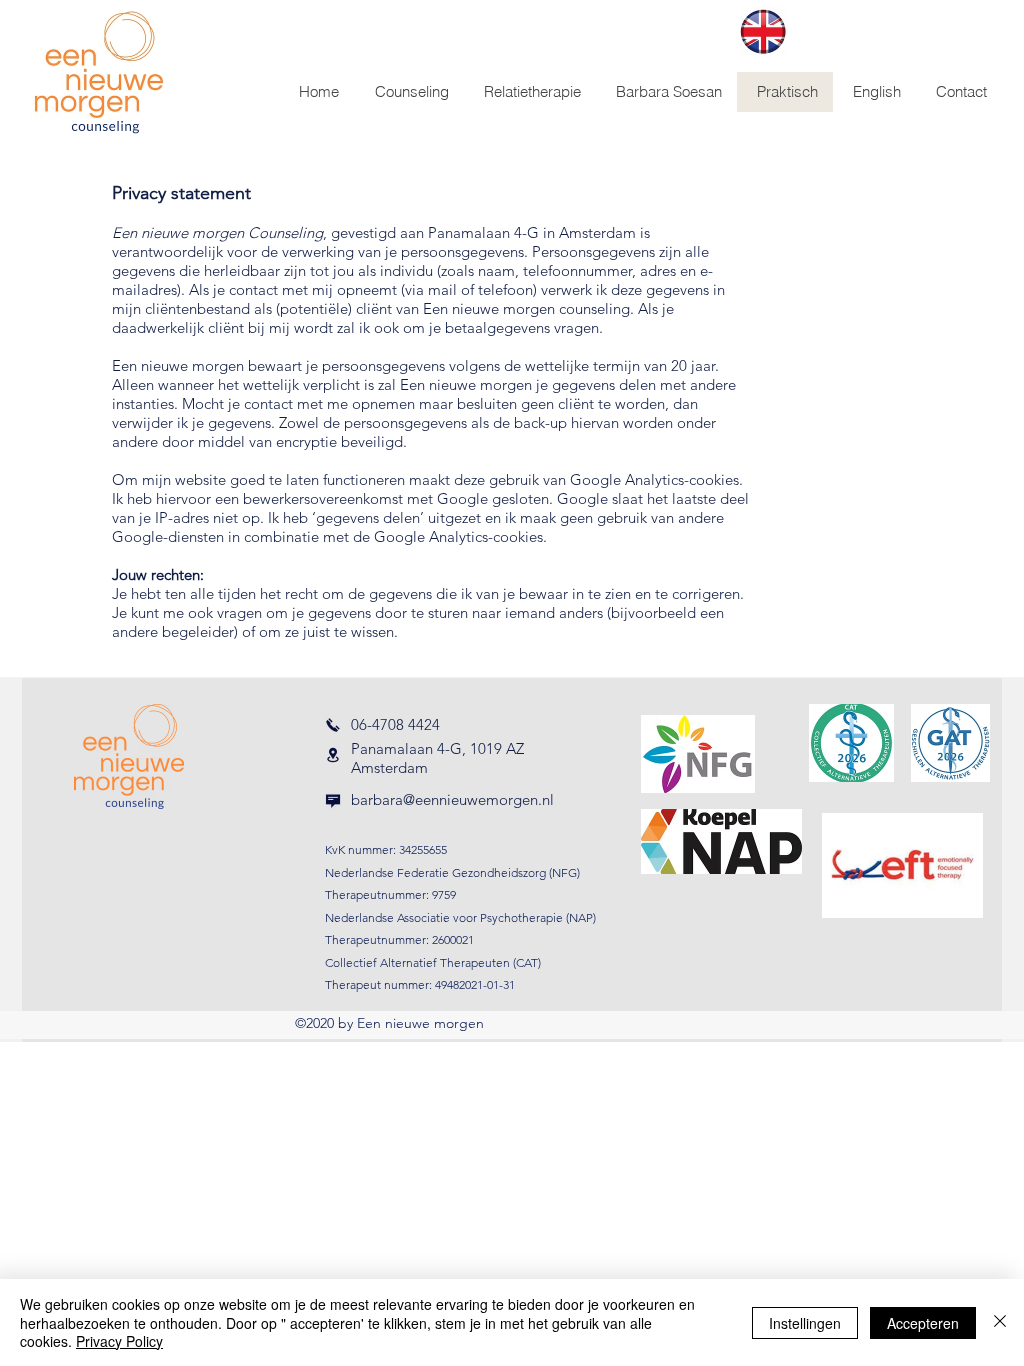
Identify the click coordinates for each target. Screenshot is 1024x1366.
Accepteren (923, 1323)
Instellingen (805, 1323)
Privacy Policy (119, 1341)
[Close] (1000, 1322)
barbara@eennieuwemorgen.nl (452, 799)
